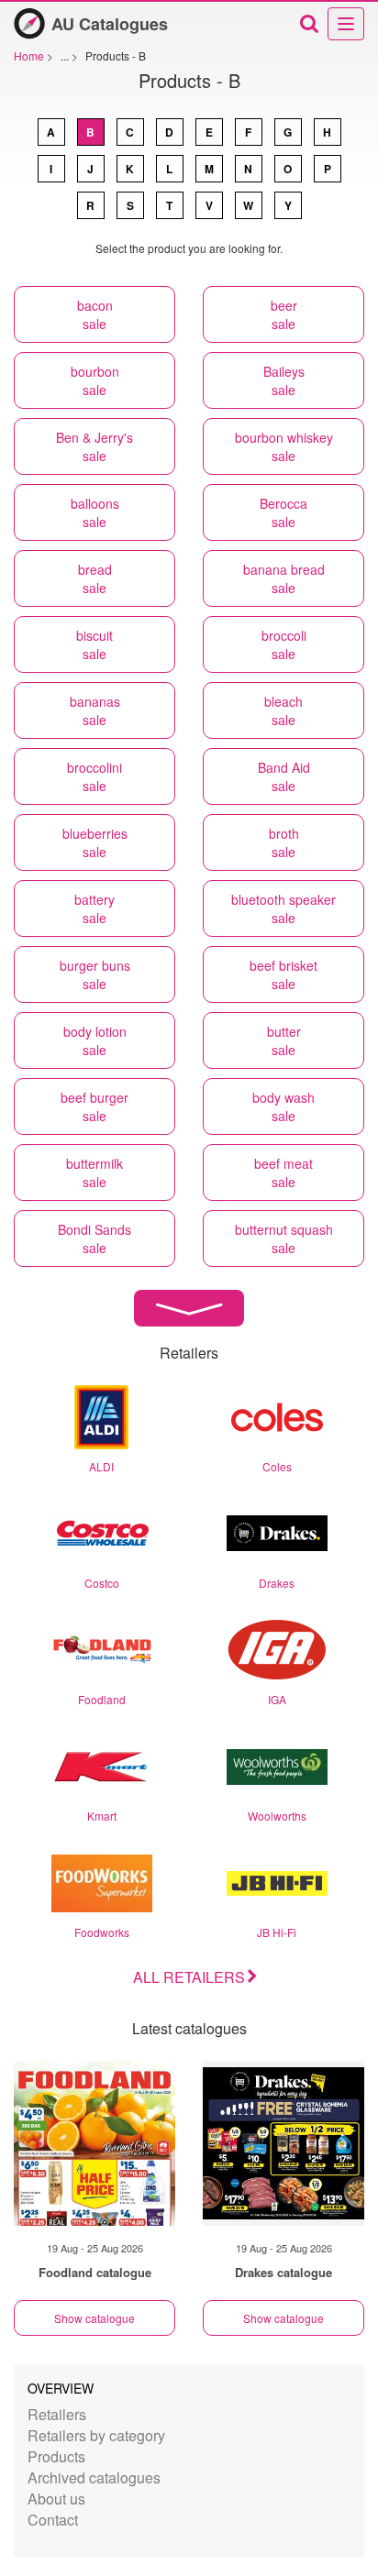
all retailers (189, 1977)
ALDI (101, 1466)
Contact (53, 2520)
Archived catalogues (94, 2477)
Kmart (102, 1816)
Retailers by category (96, 2435)
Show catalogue (94, 2318)
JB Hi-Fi (277, 1932)
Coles (277, 1466)
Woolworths (277, 1816)
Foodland (102, 1699)
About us (56, 2499)
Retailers (57, 2414)
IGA (277, 1699)
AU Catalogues (110, 24)
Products (56, 2456)
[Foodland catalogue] (94, 2143)
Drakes (277, 1583)
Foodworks (102, 1932)
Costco (102, 1583)
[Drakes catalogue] (283, 2143)
